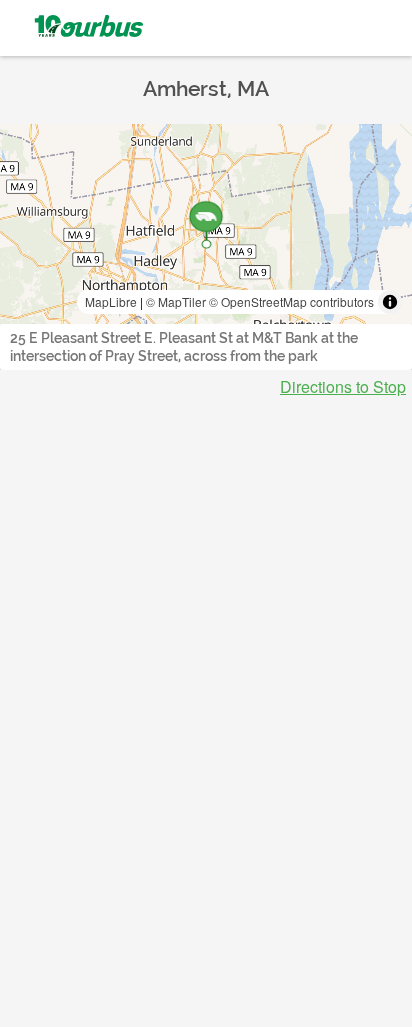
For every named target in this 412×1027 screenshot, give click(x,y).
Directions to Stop (343, 387)
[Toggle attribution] (390, 302)
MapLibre (111, 301)
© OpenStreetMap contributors (291, 301)
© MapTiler (176, 301)
